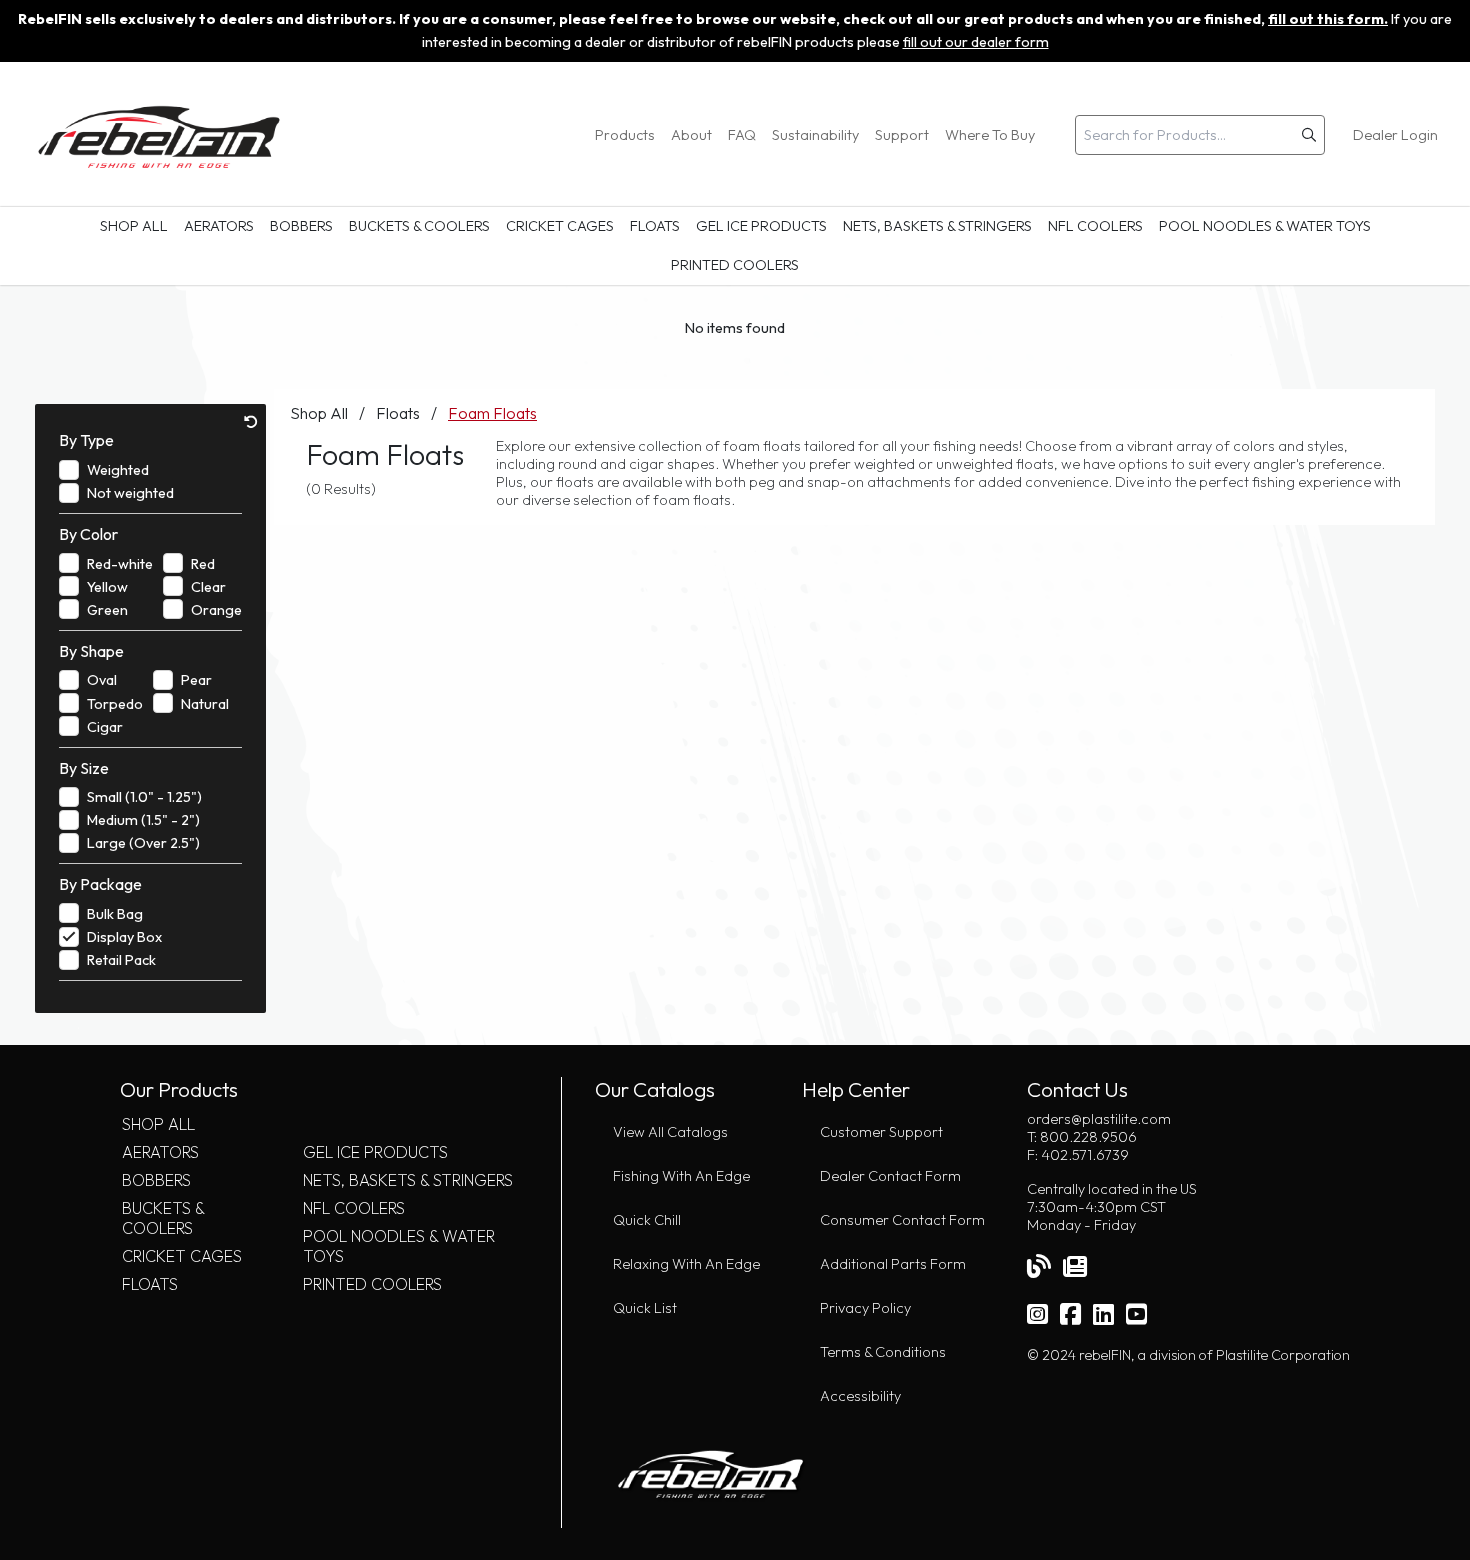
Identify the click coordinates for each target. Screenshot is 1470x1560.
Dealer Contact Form (890, 1176)
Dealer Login (1395, 135)
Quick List (645, 1308)
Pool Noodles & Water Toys (1265, 226)
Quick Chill (647, 1220)
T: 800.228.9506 (1082, 1137)
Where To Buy (990, 135)
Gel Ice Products (761, 226)
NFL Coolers (1095, 226)
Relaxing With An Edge (686, 1264)
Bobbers (301, 226)
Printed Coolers (735, 265)
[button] (1309, 135)
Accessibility (860, 1396)
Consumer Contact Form (902, 1220)
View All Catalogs (670, 1132)
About (691, 135)
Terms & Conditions (883, 1352)
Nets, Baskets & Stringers (937, 226)
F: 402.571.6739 (1078, 1155)
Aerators (219, 226)
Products (625, 135)
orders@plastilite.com (1099, 1119)
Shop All (134, 226)
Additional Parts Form (893, 1264)
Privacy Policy (865, 1308)
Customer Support (881, 1132)
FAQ (742, 135)
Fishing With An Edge (681, 1176)
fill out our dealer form (976, 42)
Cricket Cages (560, 226)
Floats (655, 226)
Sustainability (815, 135)
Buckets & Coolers (419, 226)
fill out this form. (1328, 19)
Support (902, 135)
